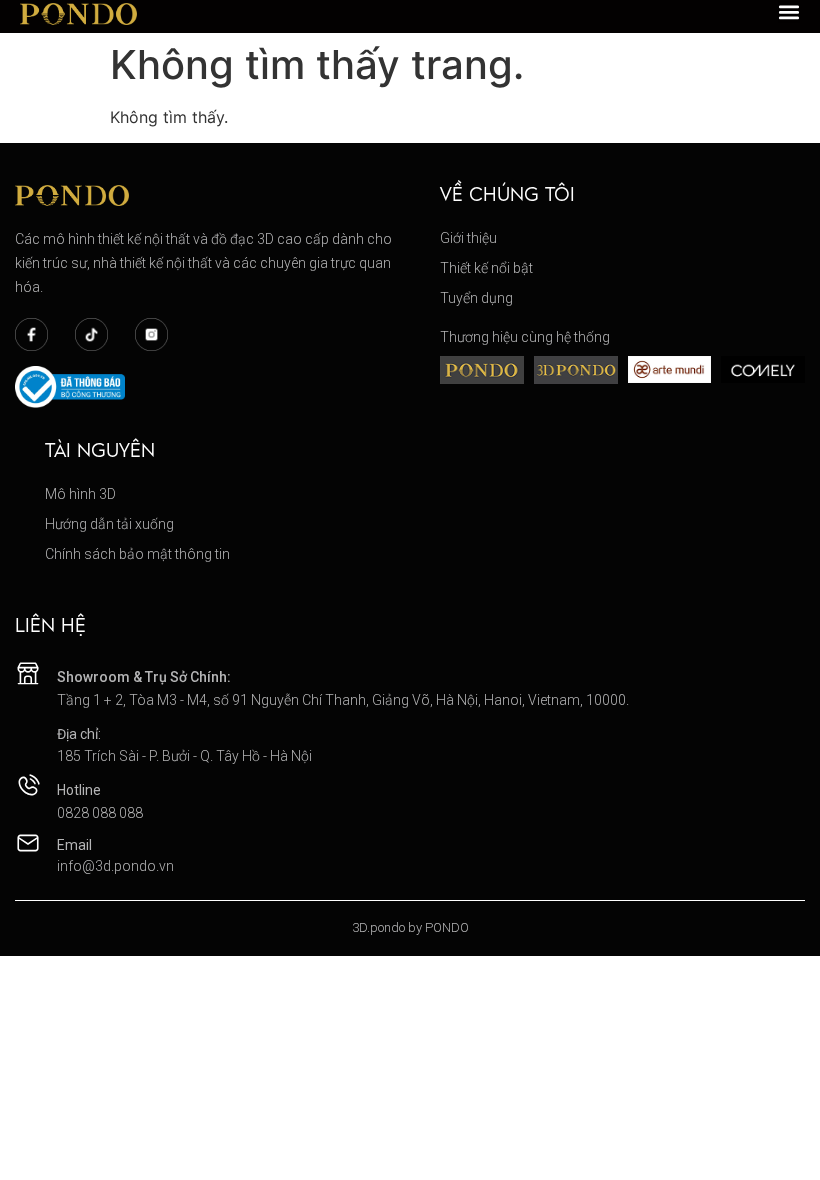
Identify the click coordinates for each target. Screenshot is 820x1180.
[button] (789, 12)
